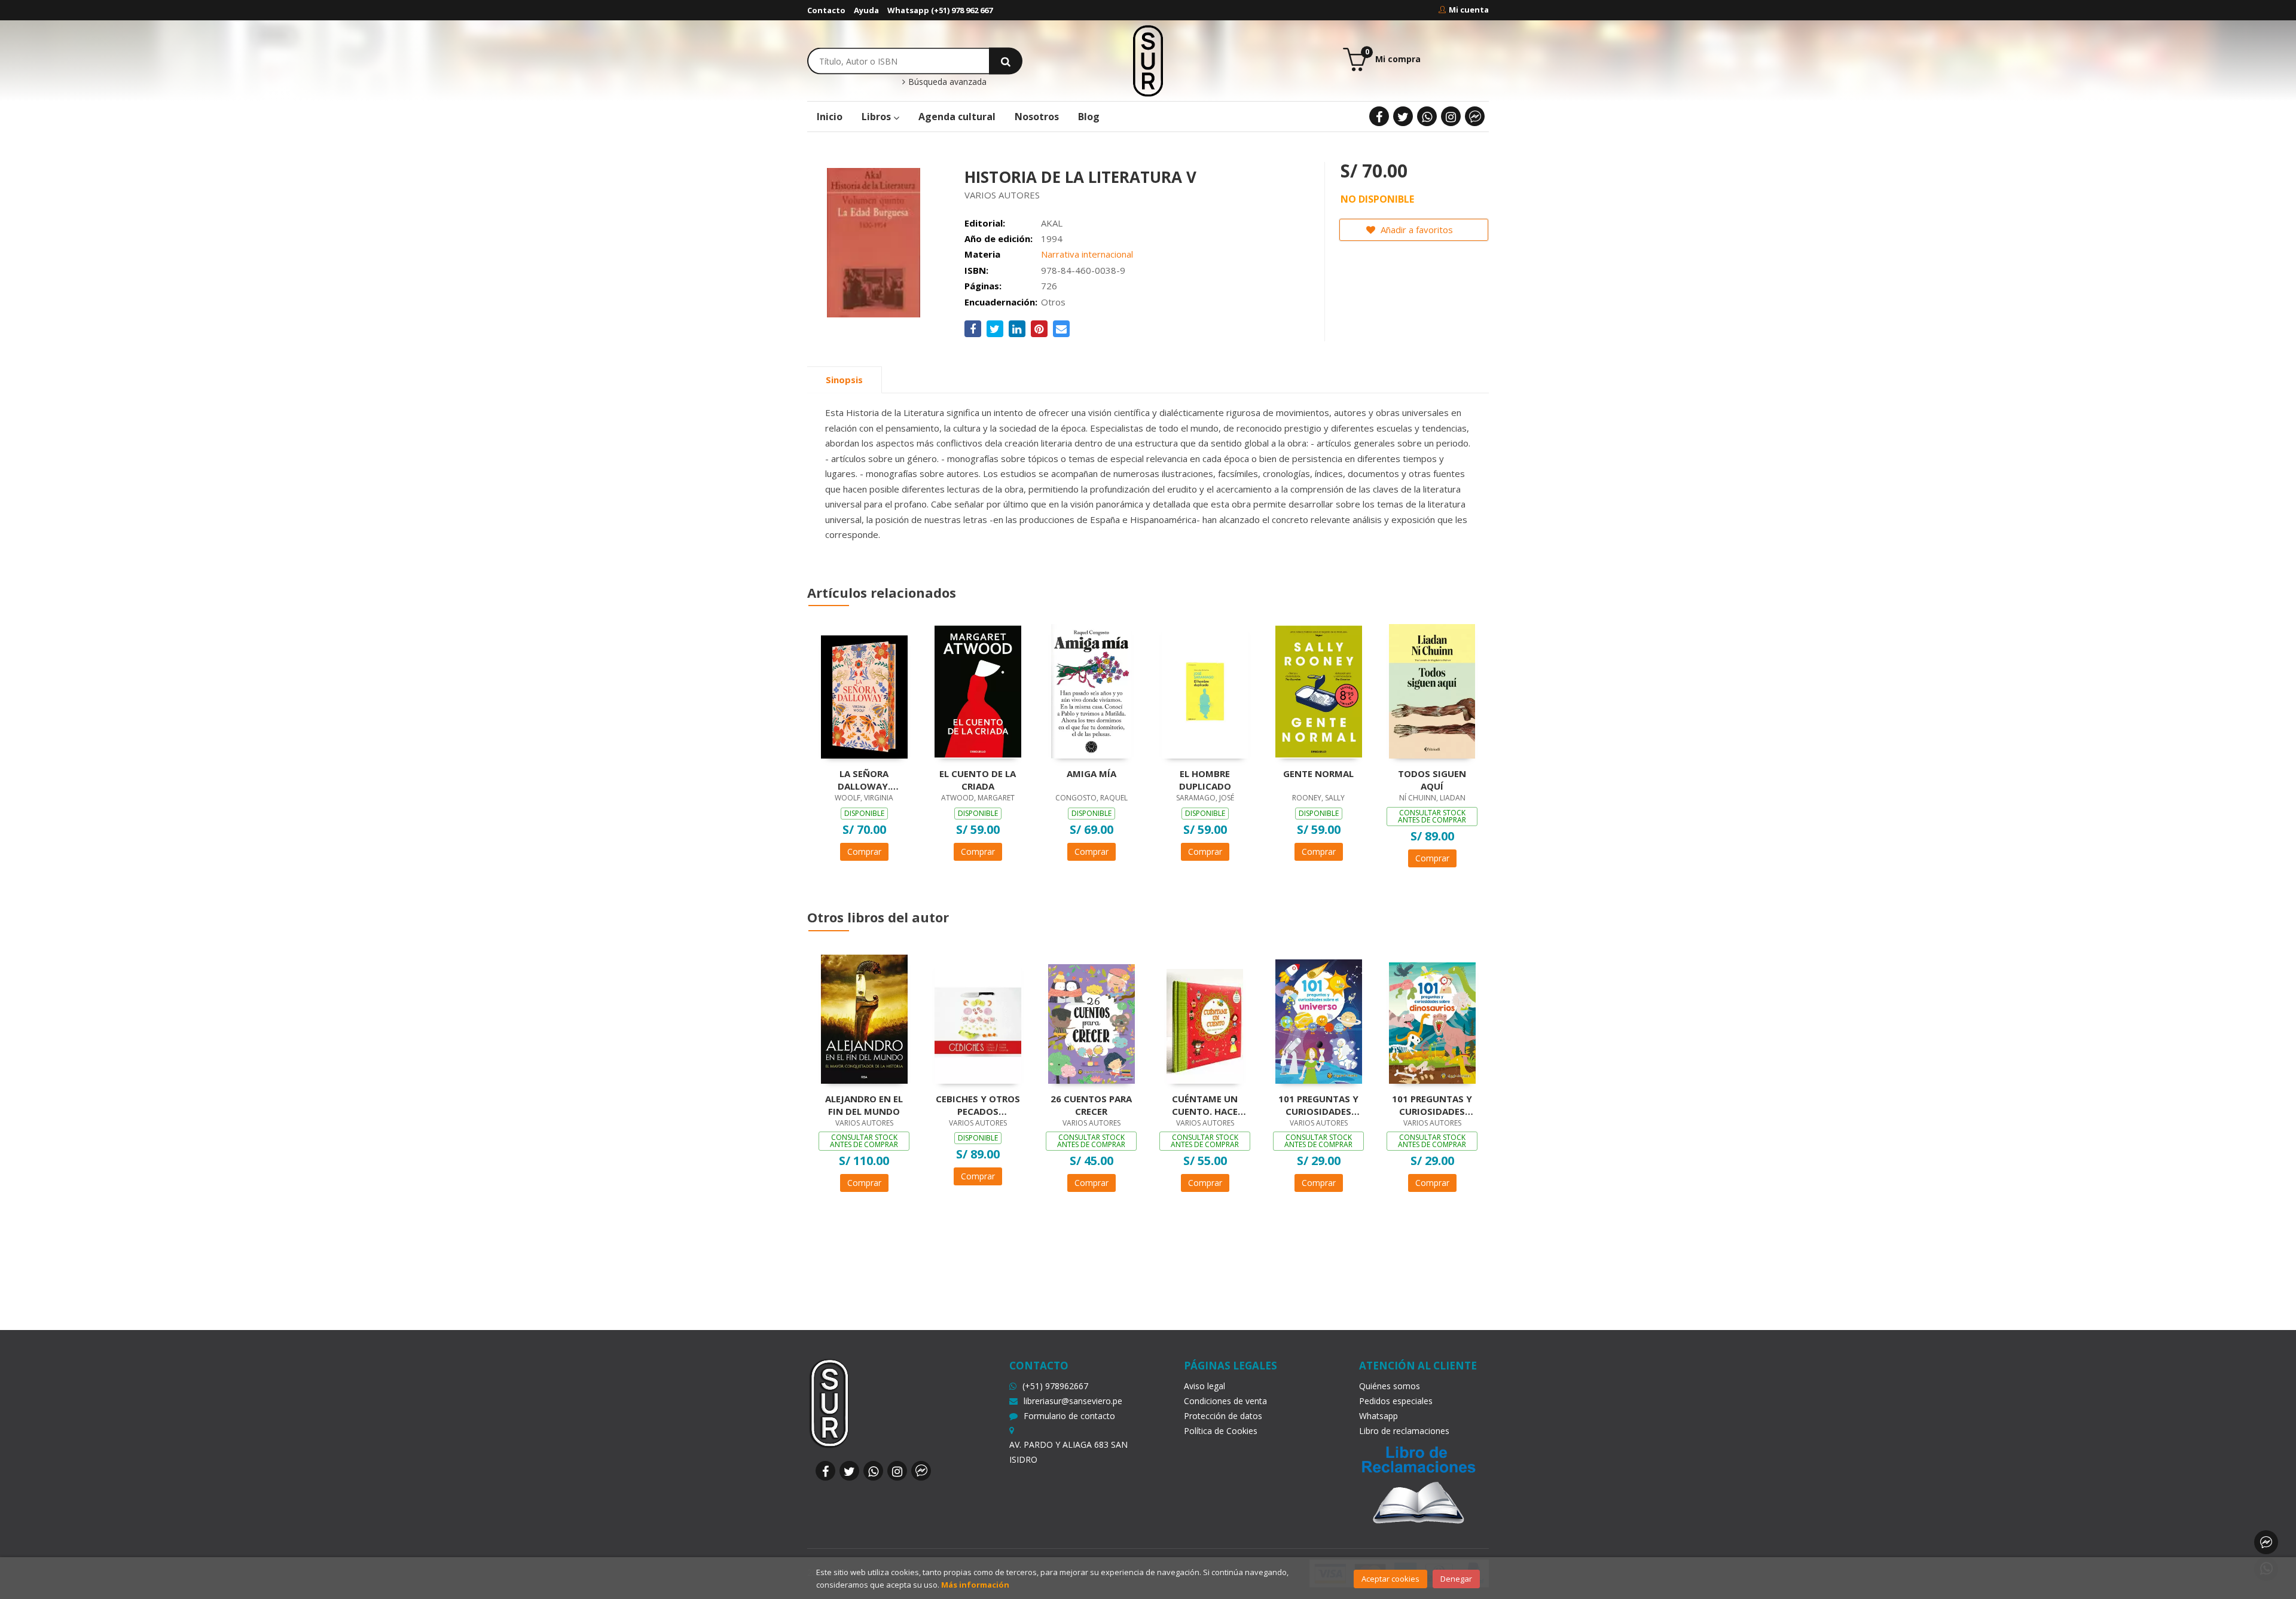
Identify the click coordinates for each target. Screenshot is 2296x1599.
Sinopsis (844, 380)
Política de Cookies (1221, 1431)
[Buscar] (1006, 61)
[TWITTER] (1403, 116)
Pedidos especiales (1396, 1401)
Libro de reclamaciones (1404, 1431)
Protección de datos (1223, 1416)
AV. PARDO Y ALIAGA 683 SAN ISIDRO (1068, 1452)
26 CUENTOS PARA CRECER (1091, 1105)
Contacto (826, 10)
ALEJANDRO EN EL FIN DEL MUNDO (864, 1105)
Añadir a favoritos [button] (1416, 230)
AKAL (1052, 223)
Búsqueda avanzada (946, 82)
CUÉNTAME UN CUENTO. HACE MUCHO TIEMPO (1205, 1105)
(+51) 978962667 (1055, 1386)
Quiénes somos (1390, 1386)
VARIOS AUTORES (1002, 195)
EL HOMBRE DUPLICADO (1205, 779)
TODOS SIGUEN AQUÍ (1432, 779)
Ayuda (866, 10)
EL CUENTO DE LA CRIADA (978, 779)
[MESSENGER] (1475, 116)
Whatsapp (1378, 1416)
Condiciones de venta (1225, 1401)
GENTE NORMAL (1318, 773)
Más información (975, 1585)
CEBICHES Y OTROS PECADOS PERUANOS (978, 1105)
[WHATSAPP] (1427, 116)
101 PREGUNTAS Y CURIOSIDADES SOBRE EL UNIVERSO (1318, 1105)
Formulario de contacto (1069, 1416)
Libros (877, 117)
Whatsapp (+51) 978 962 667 (940, 10)
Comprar (864, 852)
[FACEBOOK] (1379, 116)
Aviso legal (1205, 1386)
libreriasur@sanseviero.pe (1073, 1401)
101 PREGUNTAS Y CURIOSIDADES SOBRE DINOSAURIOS (1432, 1105)
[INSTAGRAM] (1451, 116)
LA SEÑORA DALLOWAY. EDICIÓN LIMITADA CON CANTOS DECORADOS (864, 779)
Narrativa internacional (1087, 254)
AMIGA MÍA (1091, 773)
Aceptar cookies (1390, 1579)
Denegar (1456, 1579)
